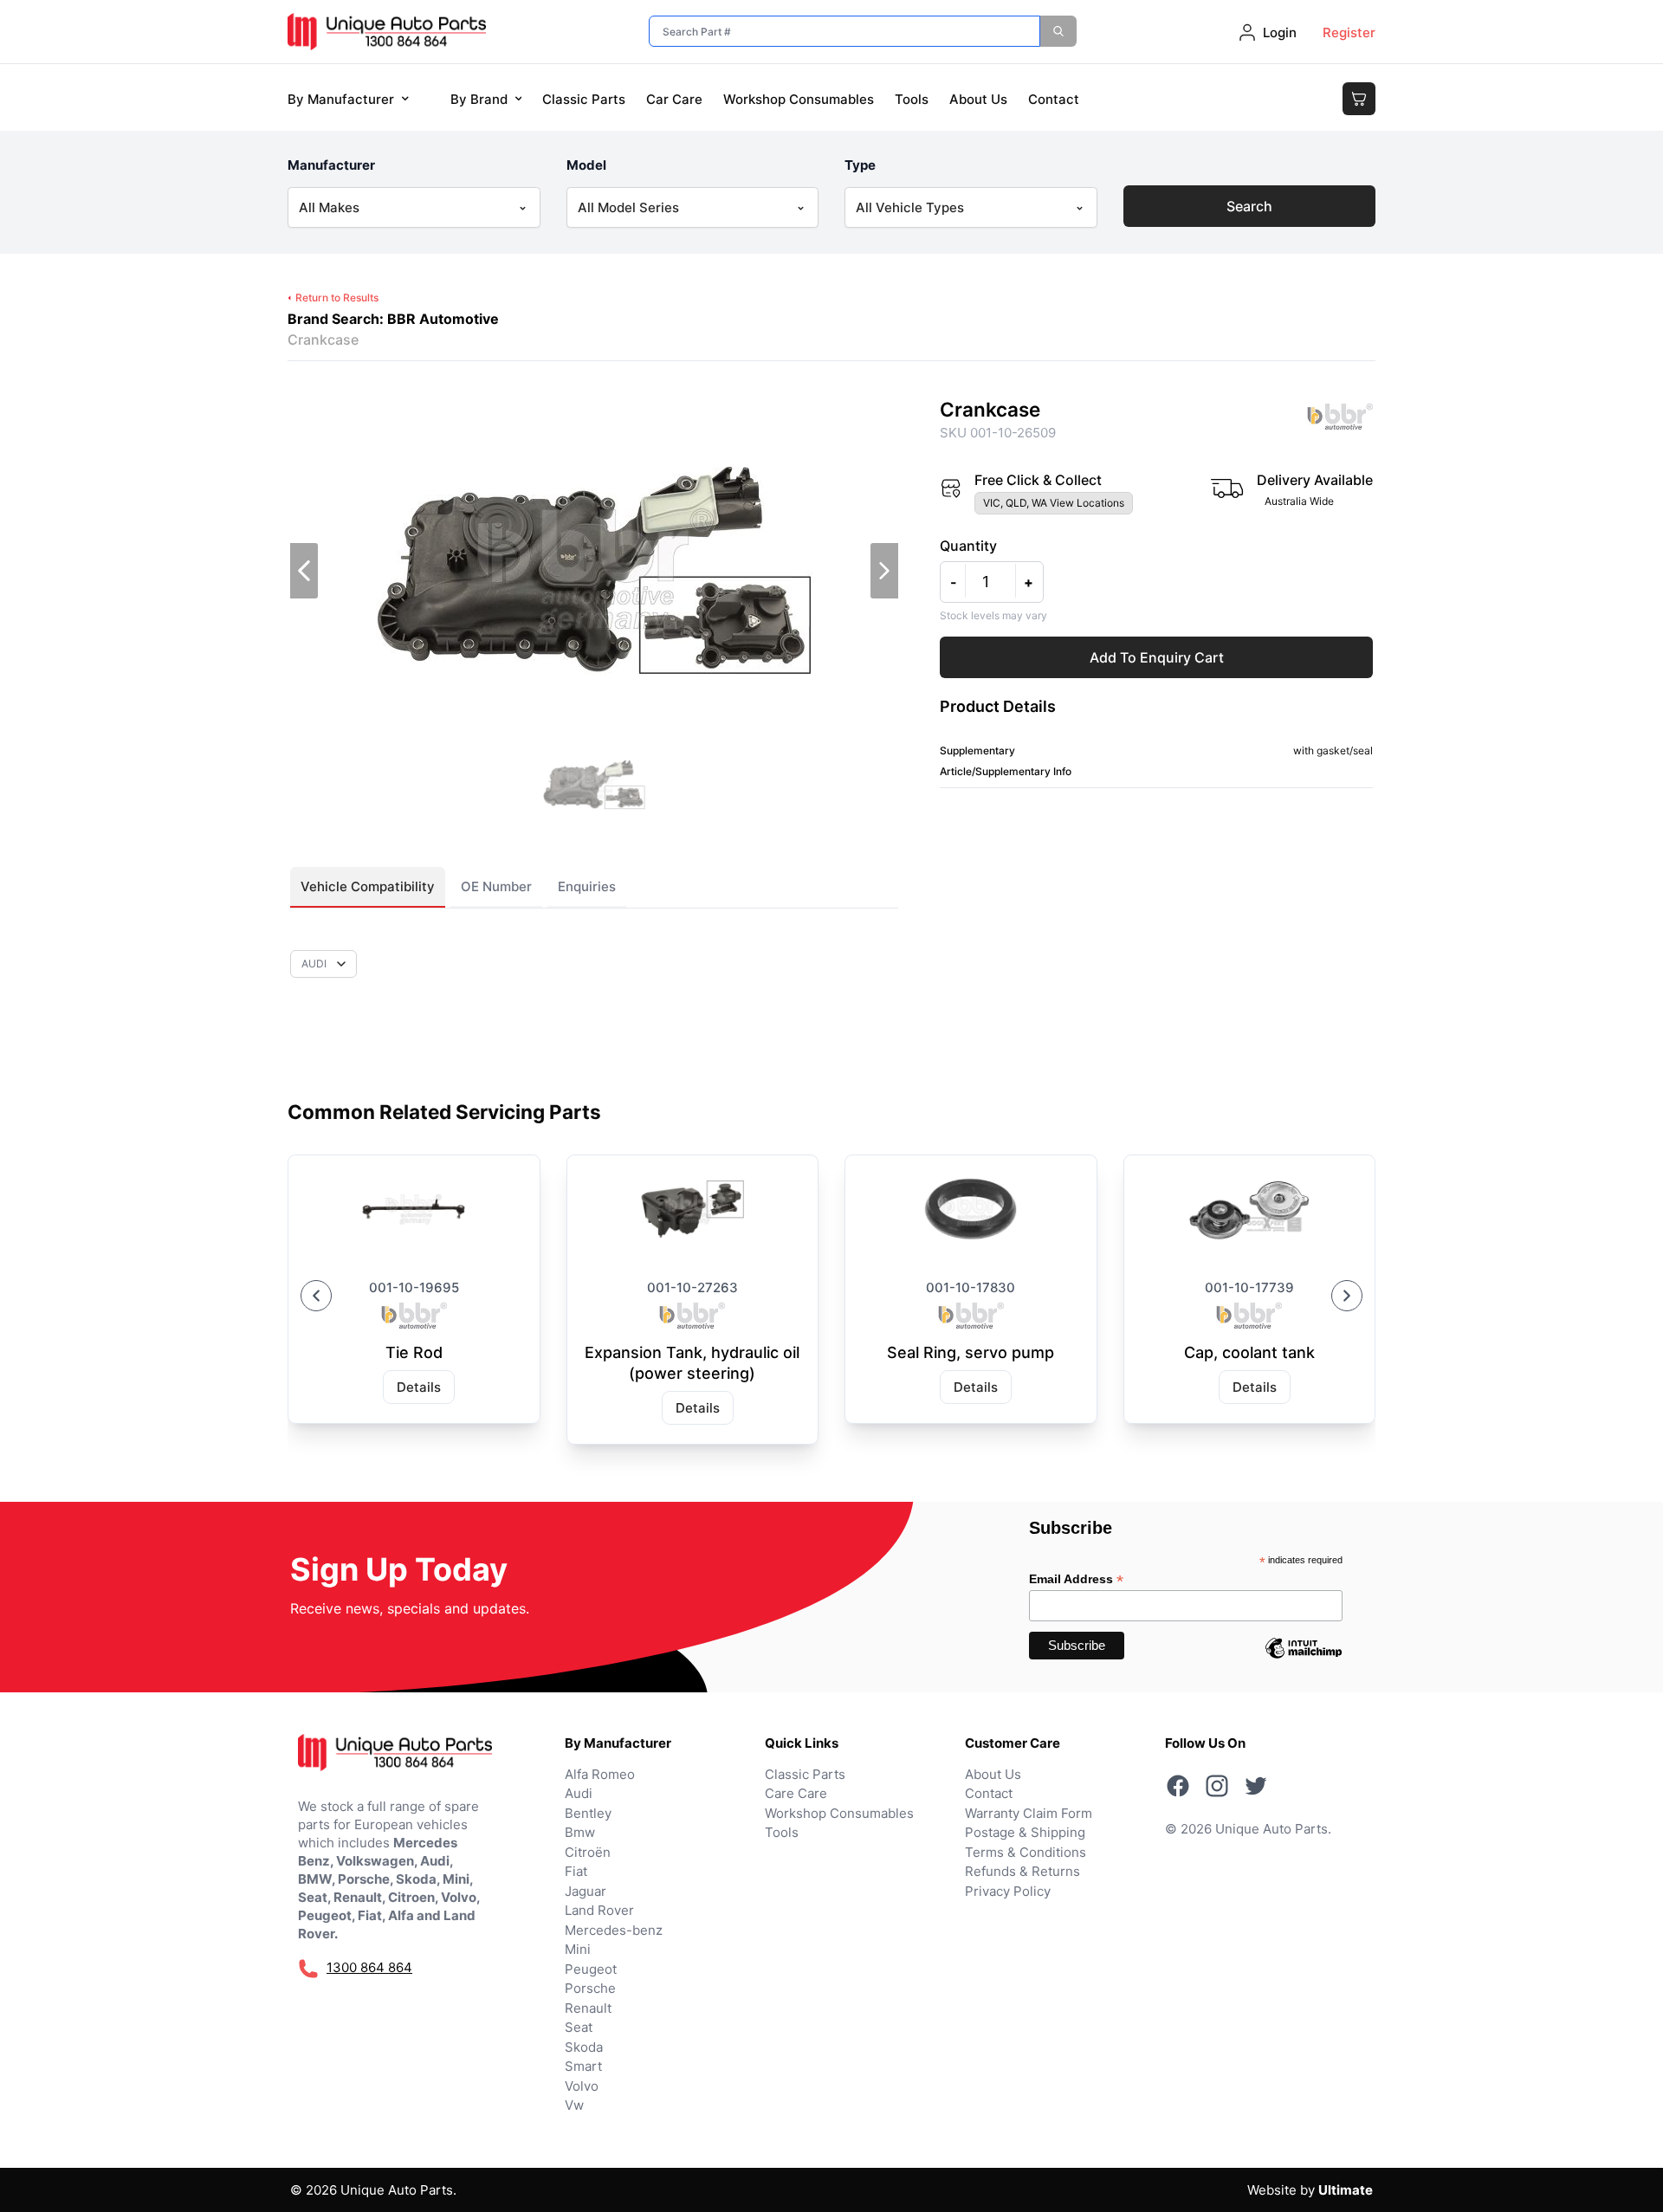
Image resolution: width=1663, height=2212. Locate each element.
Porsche (590, 1988)
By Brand (479, 99)
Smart (583, 2066)
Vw (574, 2105)
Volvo (582, 2086)
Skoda (584, 2047)
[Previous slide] (316, 1296)
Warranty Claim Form (1029, 1813)
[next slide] (884, 571)
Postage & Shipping (1025, 1832)
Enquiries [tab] (587, 886)
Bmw (580, 1832)
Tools (912, 99)
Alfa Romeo (600, 1774)
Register (1349, 32)
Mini (578, 1949)
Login (1280, 32)
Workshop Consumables (799, 99)
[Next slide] (1347, 1296)
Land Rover (599, 1910)
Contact (1054, 99)
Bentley (588, 1813)
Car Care (674, 99)
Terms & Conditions (1026, 1852)
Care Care (796, 1793)
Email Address (1076, 1579)
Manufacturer (331, 165)
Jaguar (586, 1891)
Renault (588, 2008)
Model (586, 165)
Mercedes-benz (614, 1930)
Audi (579, 1793)
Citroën (588, 1852)
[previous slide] (304, 571)
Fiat (576, 1871)
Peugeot (591, 1969)
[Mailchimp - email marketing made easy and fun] (1304, 1661)
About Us (978, 99)
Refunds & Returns (1022, 1871)
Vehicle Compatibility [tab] (368, 886)
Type (860, 165)
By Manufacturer (341, 99)
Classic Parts (584, 99)
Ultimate (1346, 2190)
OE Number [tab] (496, 886)
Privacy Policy (1008, 1891)
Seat (579, 2027)
